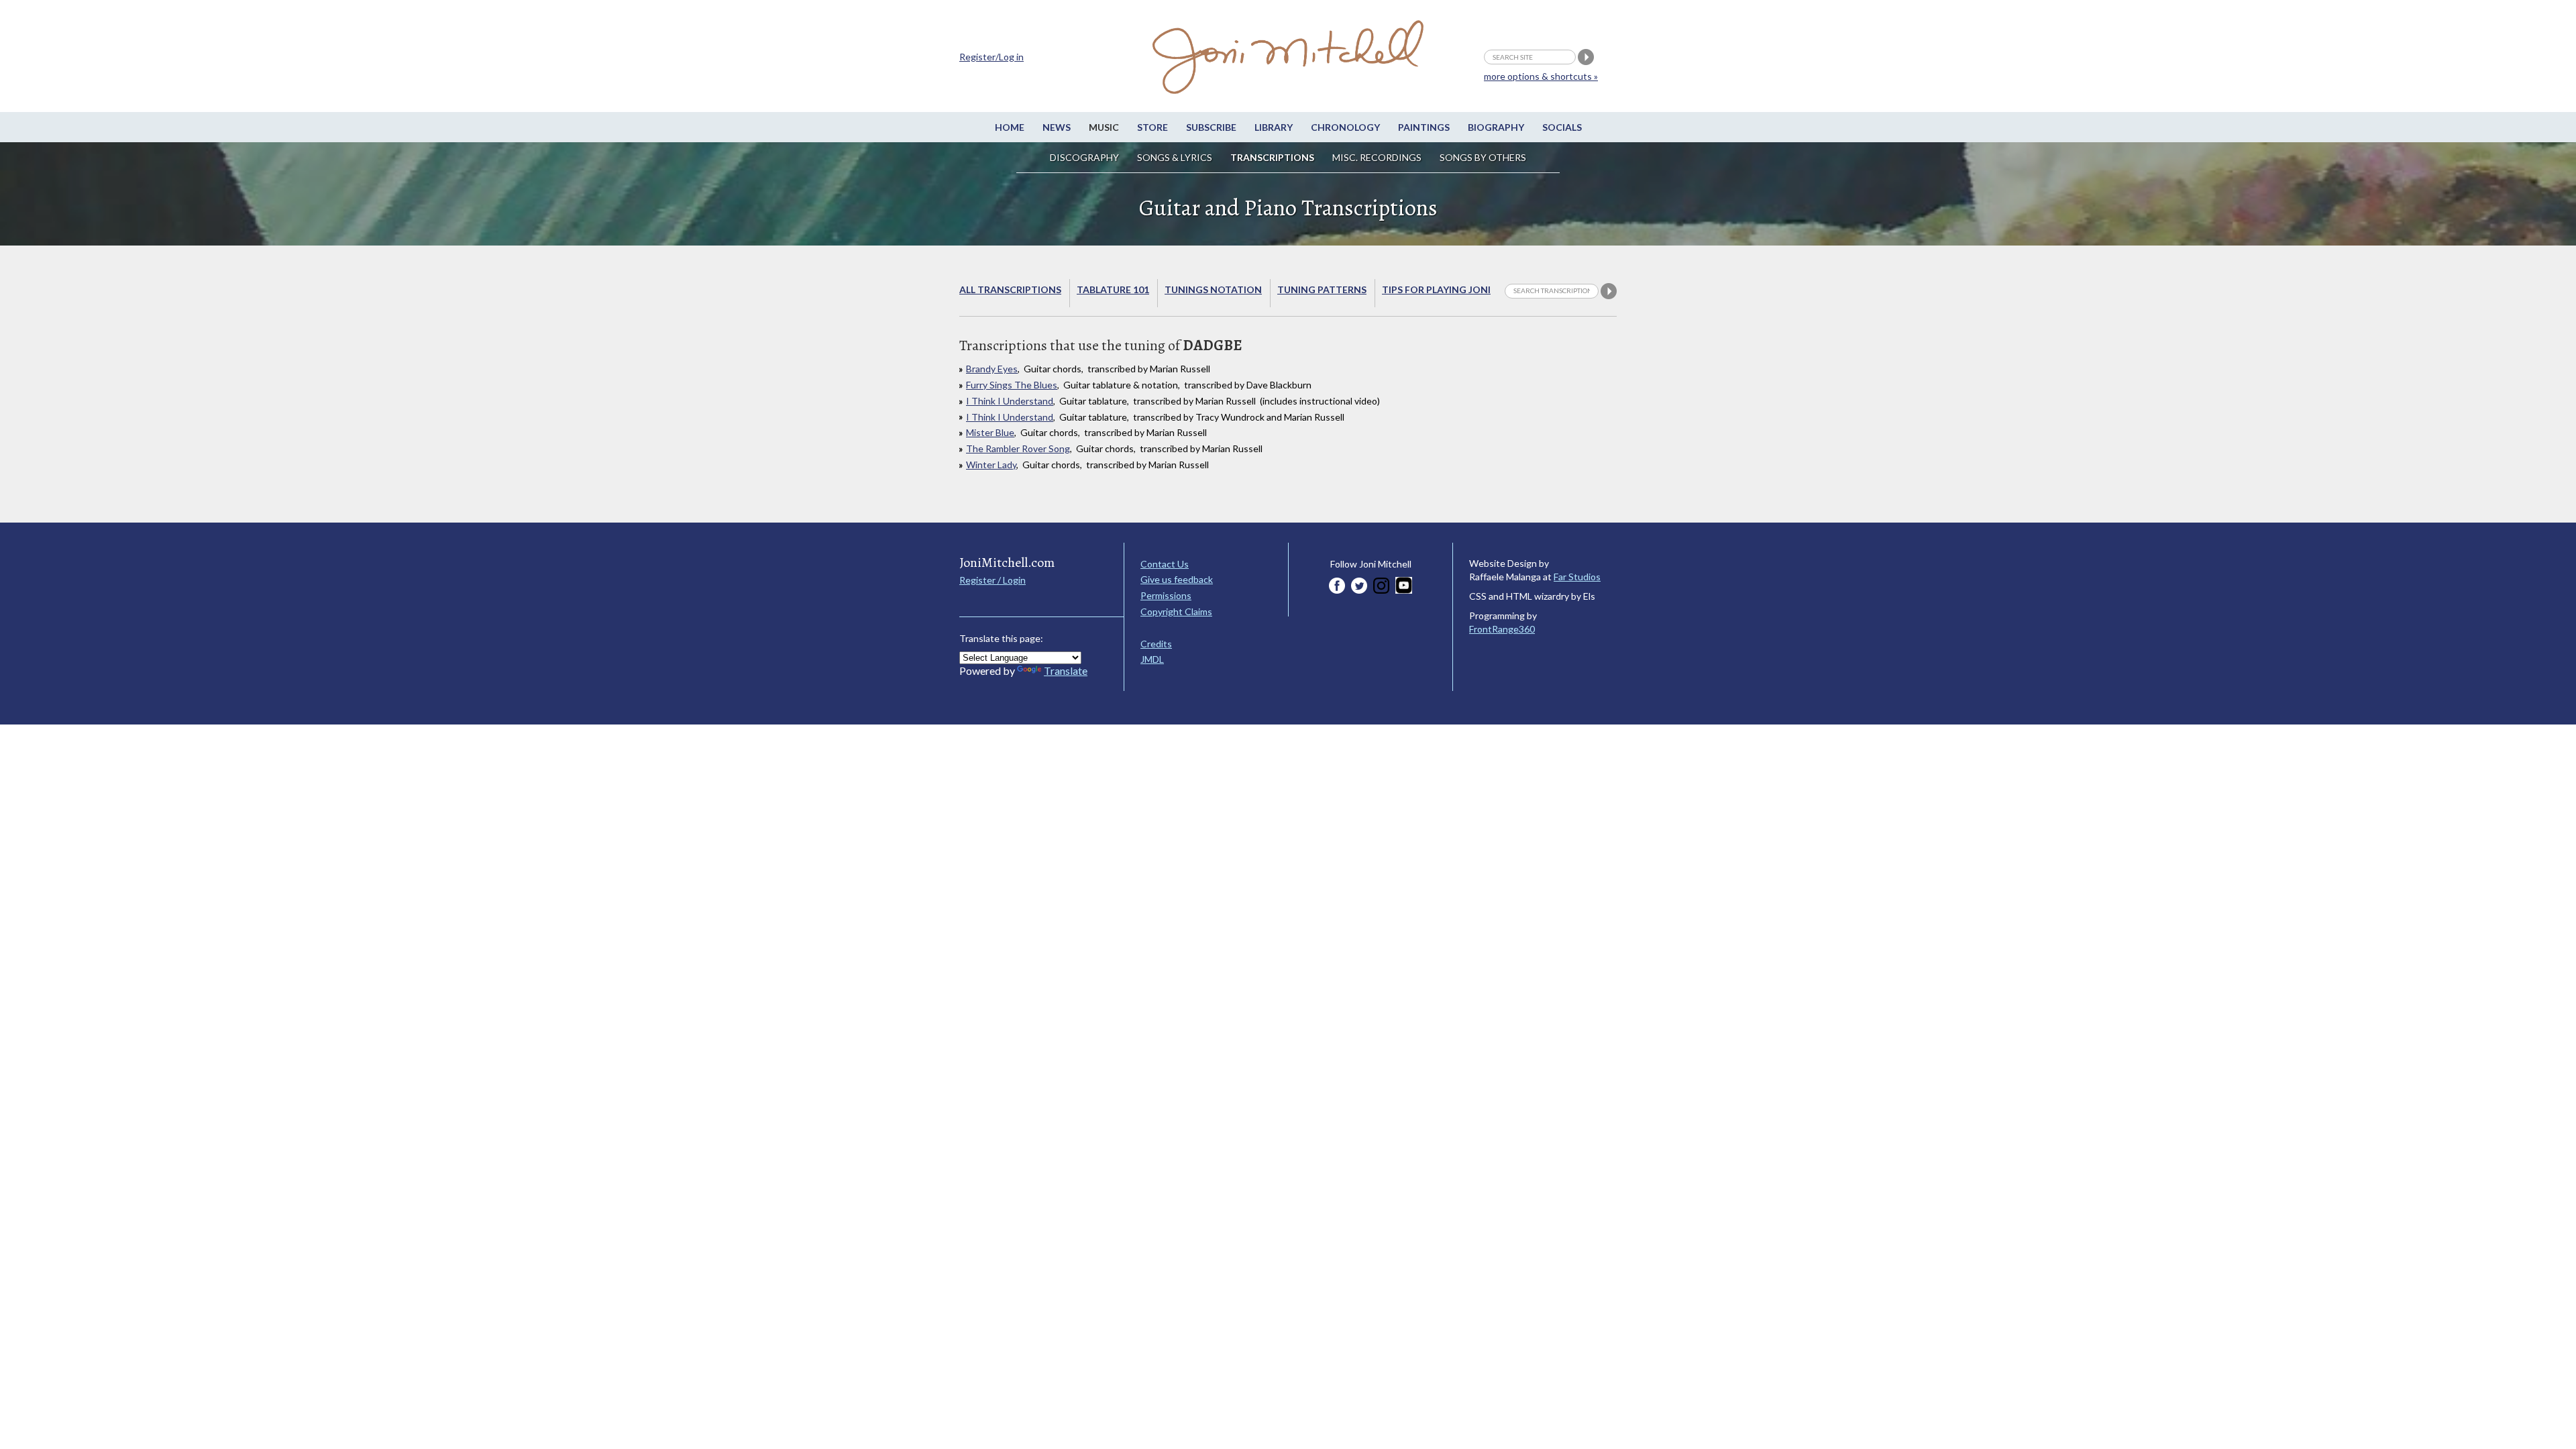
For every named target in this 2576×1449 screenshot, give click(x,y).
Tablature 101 (1113, 289)
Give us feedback (1177, 579)
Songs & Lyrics (1175, 157)
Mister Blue (990, 432)
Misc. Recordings (1378, 157)
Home (1010, 127)
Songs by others (1483, 157)
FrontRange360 (1502, 629)
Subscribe (1211, 127)
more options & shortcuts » (1541, 76)
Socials (1562, 127)
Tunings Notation (1213, 289)
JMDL (1152, 659)
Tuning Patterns (1322, 289)
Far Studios (1577, 577)
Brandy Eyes (992, 369)
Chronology (1345, 127)
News (1057, 127)
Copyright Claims (1176, 611)
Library (1274, 127)
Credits (1156, 644)
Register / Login (992, 580)
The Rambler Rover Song (1018, 448)
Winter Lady (991, 465)
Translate (1066, 670)
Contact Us (1165, 564)
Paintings (1424, 127)
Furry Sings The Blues (1012, 385)
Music (1104, 127)
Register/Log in (991, 57)
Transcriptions (1272, 157)
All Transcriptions (1010, 289)
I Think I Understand (1010, 401)
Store (1152, 127)
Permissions (1166, 595)
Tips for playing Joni (1436, 289)
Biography (1496, 127)
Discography (1084, 157)
